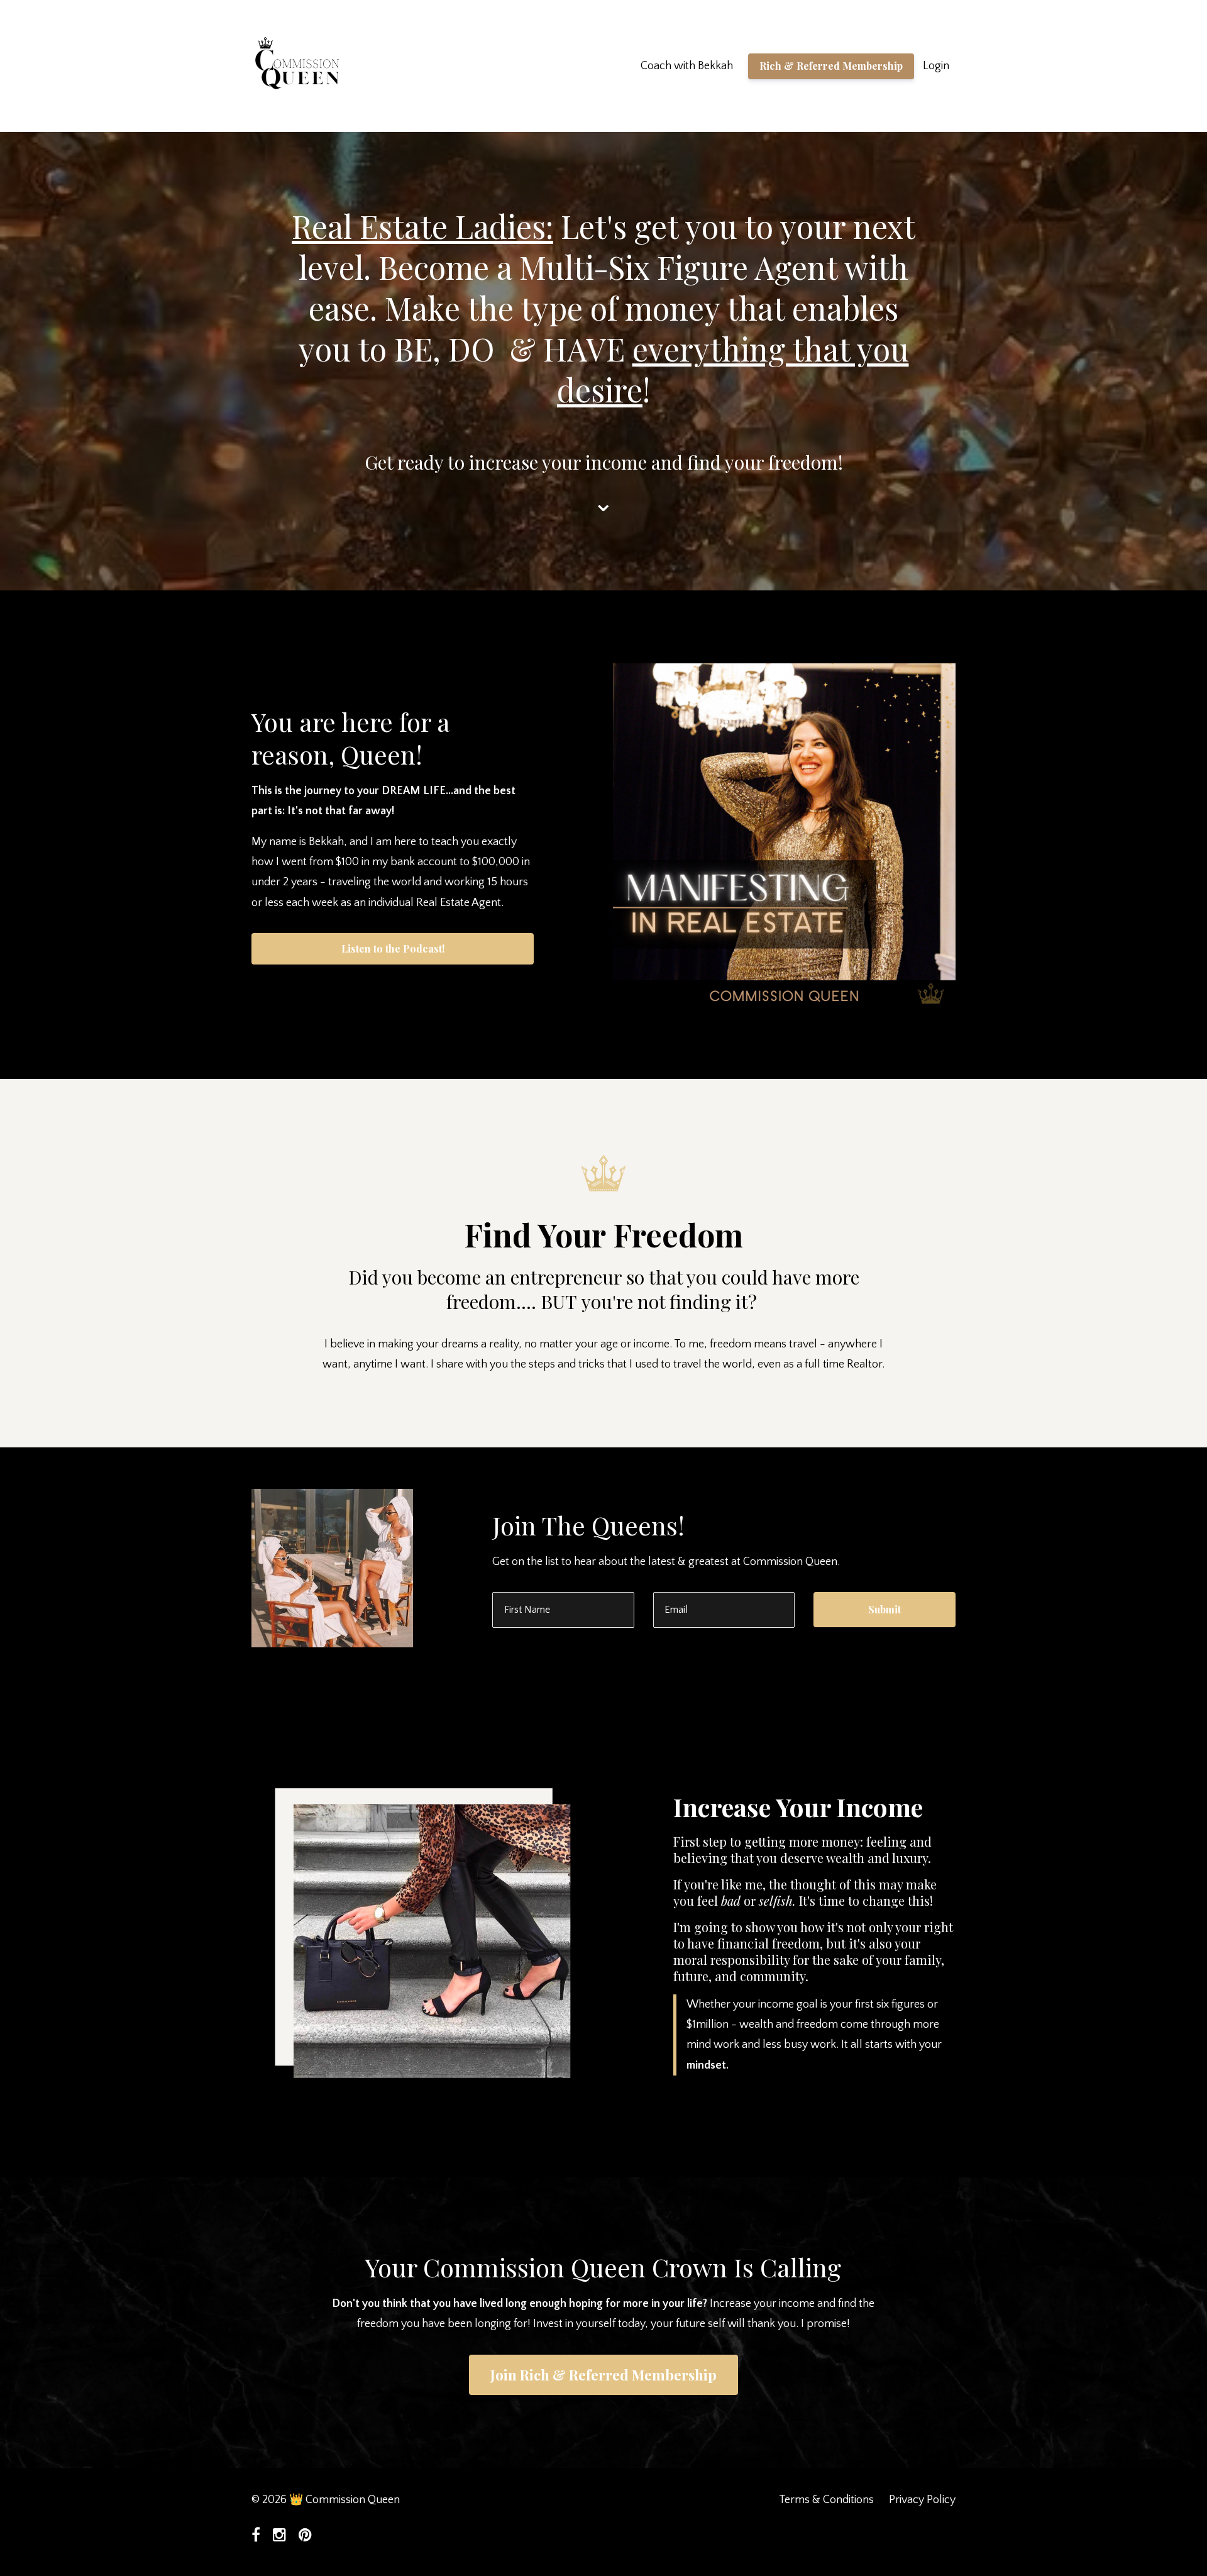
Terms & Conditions (826, 2500)
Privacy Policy (922, 2500)
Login (936, 66)
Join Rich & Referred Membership (603, 2375)
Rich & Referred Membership (831, 66)
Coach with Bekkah (687, 66)
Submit (885, 1609)
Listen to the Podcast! (393, 948)
